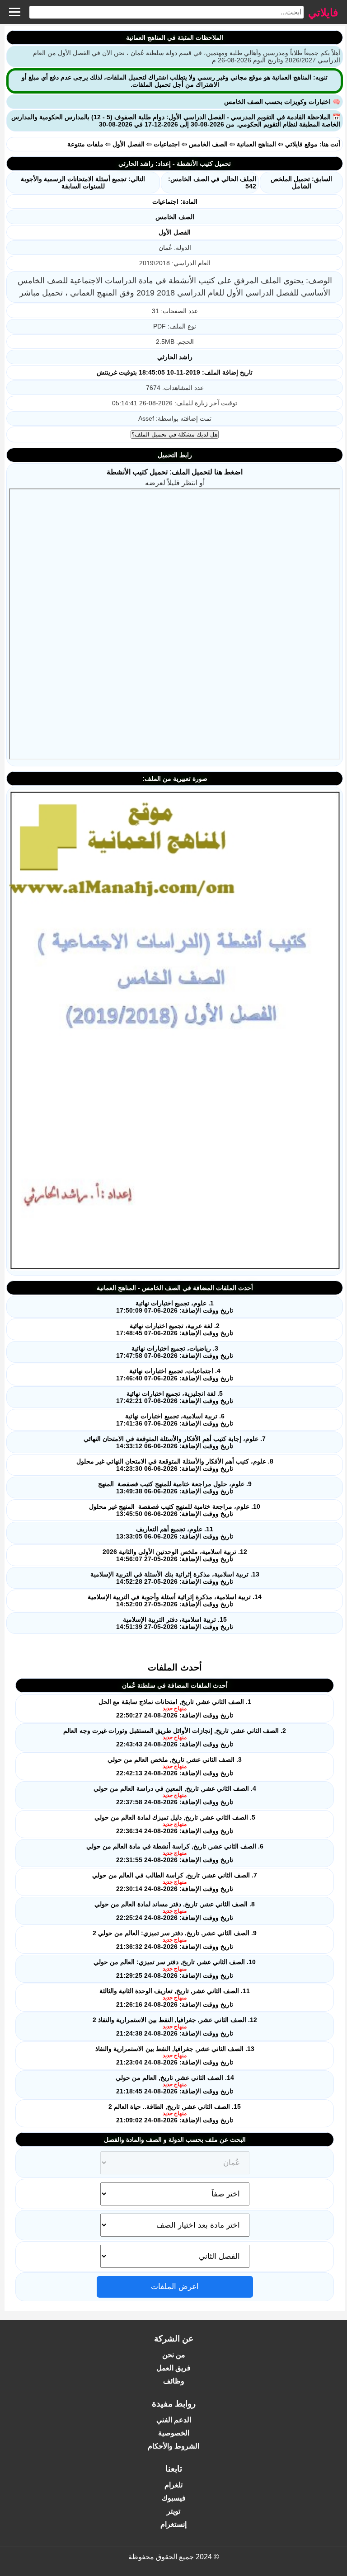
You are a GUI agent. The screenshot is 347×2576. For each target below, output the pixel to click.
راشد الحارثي (175, 357)
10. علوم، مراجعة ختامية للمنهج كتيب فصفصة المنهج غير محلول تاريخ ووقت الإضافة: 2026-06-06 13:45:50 (175, 1510)
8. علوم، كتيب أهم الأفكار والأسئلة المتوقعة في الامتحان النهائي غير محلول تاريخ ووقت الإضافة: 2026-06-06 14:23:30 (175, 1465)
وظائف (174, 2381)
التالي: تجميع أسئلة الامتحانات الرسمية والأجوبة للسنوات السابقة (83, 183)
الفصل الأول (129, 144)
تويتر (173, 2511)
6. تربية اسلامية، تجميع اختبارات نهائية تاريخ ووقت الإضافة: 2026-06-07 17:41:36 (175, 1420)
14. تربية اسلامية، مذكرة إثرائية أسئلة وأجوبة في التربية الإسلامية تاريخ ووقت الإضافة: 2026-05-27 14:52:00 (175, 1600)
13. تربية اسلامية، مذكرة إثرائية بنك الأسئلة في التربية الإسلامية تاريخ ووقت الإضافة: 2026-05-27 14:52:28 (175, 1578)
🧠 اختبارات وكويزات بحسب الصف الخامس (282, 102)
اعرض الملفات (175, 2287)
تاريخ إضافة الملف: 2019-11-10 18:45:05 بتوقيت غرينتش (175, 372)
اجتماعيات (167, 144)
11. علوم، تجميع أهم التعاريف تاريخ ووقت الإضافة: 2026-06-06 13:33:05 (175, 1533)
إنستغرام (173, 2524)
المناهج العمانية (256, 144)
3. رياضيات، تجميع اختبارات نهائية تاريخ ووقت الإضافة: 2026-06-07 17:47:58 (175, 1352)
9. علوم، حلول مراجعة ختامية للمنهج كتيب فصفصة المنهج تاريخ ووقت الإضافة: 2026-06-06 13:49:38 (175, 1487)
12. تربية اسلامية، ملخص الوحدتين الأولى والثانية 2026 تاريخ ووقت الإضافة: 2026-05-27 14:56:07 (175, 1555)
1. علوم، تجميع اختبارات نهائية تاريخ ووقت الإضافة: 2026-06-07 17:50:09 (175, 1307)
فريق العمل (173, 2368)
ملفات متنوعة (85, 144)
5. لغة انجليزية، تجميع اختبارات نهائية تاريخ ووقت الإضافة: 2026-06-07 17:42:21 (175, 1397)
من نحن (174, 2355)
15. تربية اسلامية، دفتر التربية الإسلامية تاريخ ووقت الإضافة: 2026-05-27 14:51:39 (175, 1623)
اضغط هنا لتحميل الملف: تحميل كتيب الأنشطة (175, 472)
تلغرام (173, 2485)
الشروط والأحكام (173, 2446)
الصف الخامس (208, 144)
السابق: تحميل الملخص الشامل (301, 183)
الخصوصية (174, 2433)
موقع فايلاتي (301, 144)
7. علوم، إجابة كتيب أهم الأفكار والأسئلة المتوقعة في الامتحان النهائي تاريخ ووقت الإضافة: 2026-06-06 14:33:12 (175, 1442)
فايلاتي (323, 12)
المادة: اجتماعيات (175, 202)
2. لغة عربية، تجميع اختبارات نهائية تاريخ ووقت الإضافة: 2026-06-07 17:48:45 (175, 1329)
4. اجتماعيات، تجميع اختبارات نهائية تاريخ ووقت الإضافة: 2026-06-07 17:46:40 (175, 1375)
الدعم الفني (174, 2420)
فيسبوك (174, 2498)
